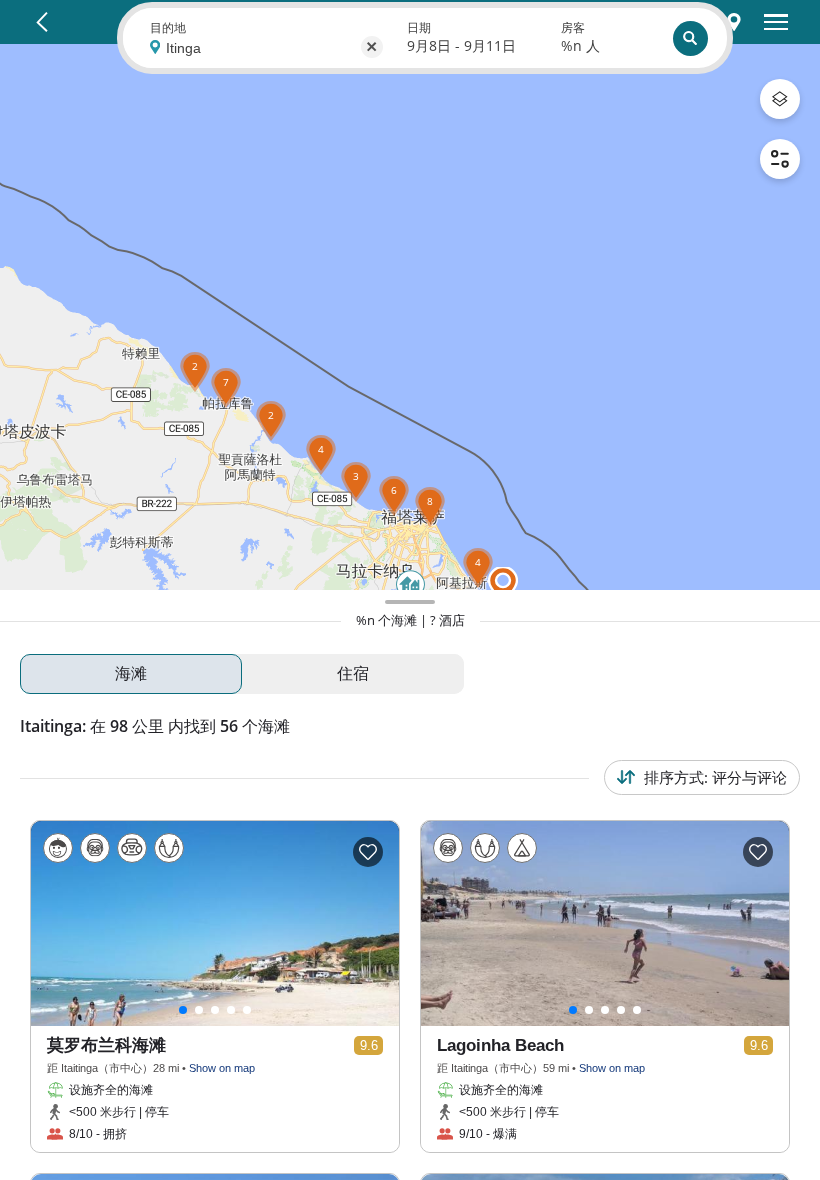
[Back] (42, 22)
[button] (195, 392)
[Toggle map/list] (734, 22)
